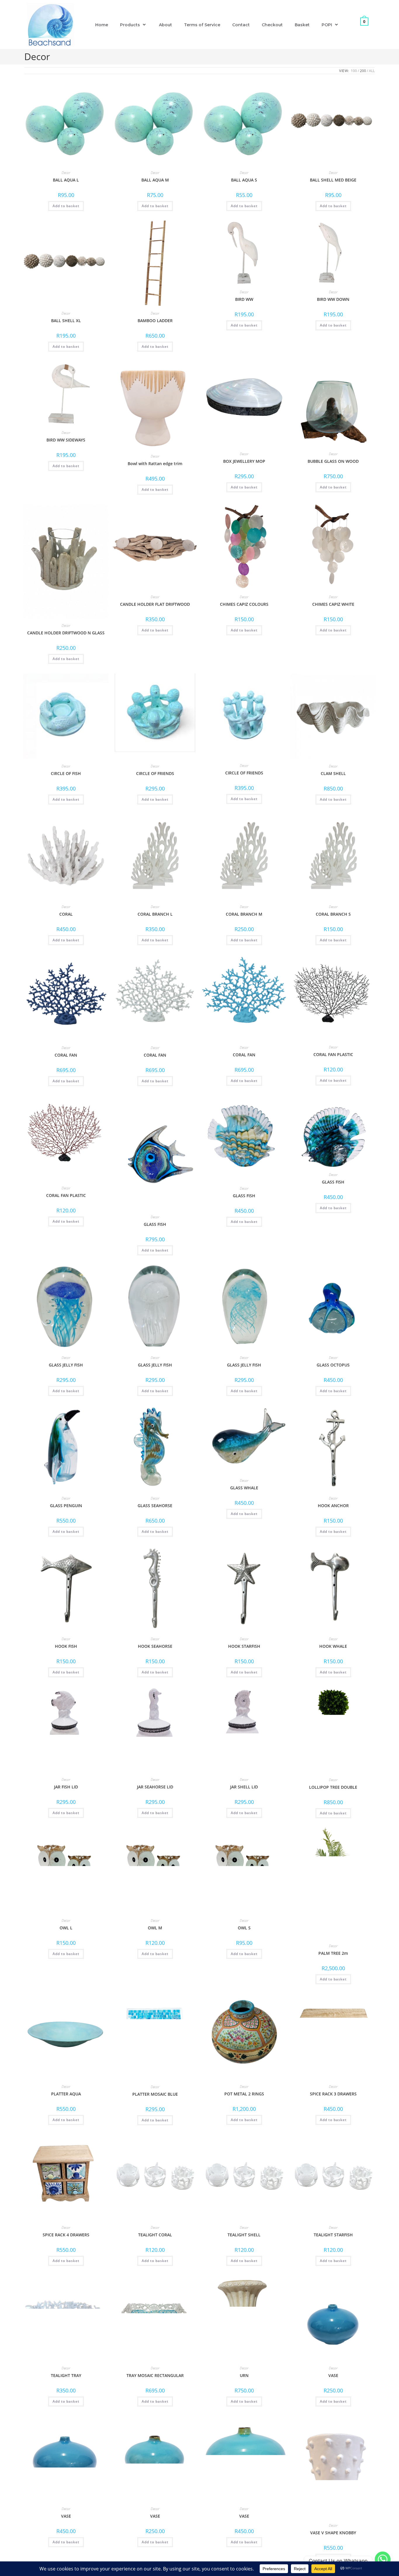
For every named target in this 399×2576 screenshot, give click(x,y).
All (372, 71)
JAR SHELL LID (244, 1787)
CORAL (66, 914)
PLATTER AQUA (66, 2094)
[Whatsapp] (383, 2561)
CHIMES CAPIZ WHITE (333, 604)
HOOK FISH (66, 1646)
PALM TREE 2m (333, 1953)
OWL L (66, 1928)
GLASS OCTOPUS (333, 1365)
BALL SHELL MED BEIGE (333, 180)
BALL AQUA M (155, 180)
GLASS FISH (155, 1224)
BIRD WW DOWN (333, 299)
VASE (333, 2375)
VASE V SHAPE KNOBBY (333, 2533)
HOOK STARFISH (244, 1646)
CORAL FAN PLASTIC (333, 1054)
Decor (66, 173)
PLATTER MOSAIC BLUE (155, 2094)
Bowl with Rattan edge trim (155, 464)
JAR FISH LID (66, 1787)
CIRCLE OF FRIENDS (155, 773)
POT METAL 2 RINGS (244, 2094)
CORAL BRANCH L (155, 914)
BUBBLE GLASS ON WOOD (333, 461)
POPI (327, 25)
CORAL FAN (66, 1055)
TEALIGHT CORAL (155, 2235)
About (165, 25)
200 (363, 71)
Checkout (272, 25)
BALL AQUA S (244, 180)
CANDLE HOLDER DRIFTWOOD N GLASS (66, 633)
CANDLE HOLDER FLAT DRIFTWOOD (155, 604)
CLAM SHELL (333, 773)
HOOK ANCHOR (333, 1506)
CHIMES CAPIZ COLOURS (244, 604)
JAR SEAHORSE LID (155, 1787)
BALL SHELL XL (66, 321)
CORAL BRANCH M (244, 914)
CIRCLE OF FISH (66, 773)
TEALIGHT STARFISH (333, 2235)
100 (354, 71)
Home (102, 25)
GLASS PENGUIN (66, 1506)
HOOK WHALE (333, 1646)
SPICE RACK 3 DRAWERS (333, 2094)
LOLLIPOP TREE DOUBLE (333, 1787)
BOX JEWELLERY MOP (244, 461)
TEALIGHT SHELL (244, 2235)
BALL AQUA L (66, 180)
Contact (241, 25)
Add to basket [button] (66, 206)
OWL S (244, 1928)
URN (244, 2375)
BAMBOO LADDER (155, 321)
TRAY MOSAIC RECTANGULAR (155, 2375)
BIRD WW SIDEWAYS (66, 440)
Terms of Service (202, 25)
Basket (302, 25)
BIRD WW (244, 299)
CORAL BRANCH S (333, 914)
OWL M (155, 1928)
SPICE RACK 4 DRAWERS (66, 2235)
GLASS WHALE (244, 1488)
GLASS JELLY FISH (66, 1365)
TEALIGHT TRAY (66, 2375)
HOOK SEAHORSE (155, 1646)
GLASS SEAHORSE (155, 1506)
